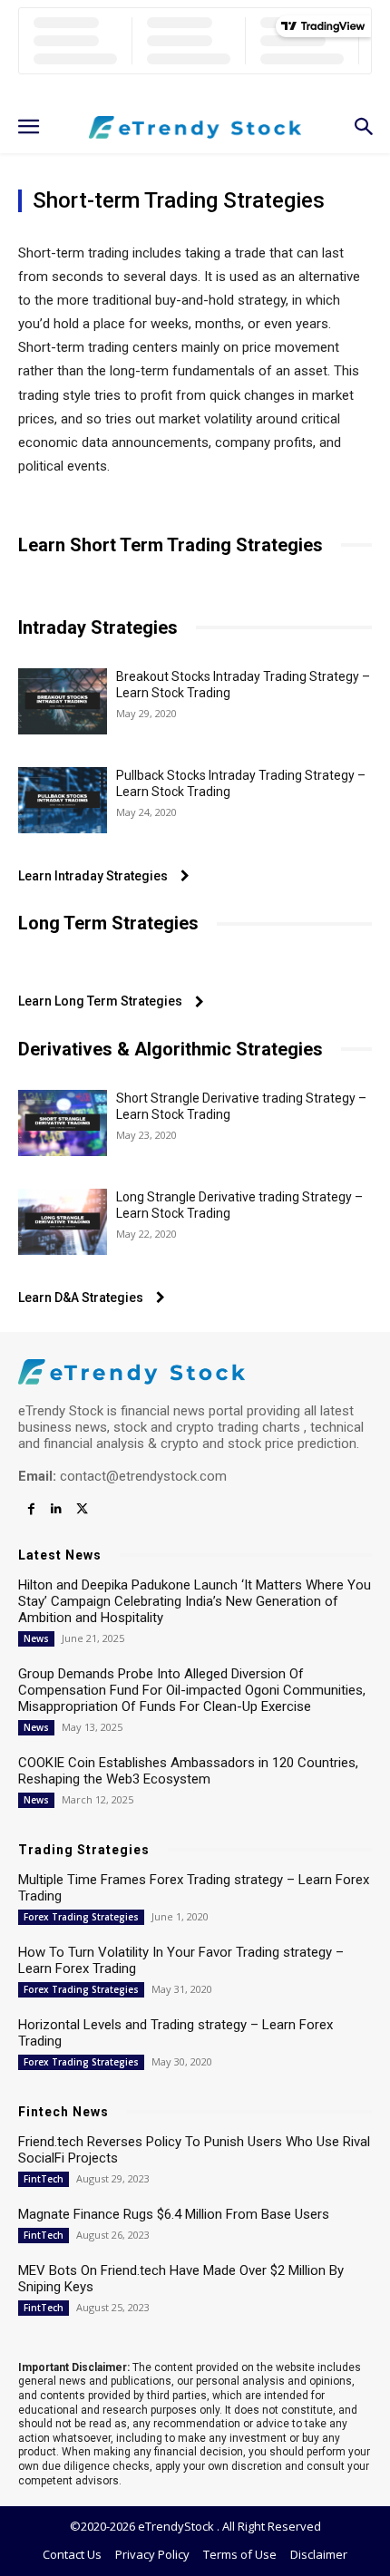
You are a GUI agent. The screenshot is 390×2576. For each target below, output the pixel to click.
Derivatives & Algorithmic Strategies (171, 1049)
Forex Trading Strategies (81, 1917)
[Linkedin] (56, 1510)
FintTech (44, 2179)
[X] (82, 1510)
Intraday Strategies (98, 627)
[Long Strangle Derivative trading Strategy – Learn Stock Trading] (63, 1222)
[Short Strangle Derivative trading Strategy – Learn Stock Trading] (63, 1123)
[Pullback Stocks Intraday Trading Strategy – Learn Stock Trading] (63, 800)
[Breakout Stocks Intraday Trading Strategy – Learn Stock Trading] (63, 701)
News (36, 1638)
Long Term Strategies (108, 923)
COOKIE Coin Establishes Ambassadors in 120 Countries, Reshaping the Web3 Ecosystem (188, 1771)
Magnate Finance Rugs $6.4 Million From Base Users (174, 2214)
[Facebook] (31, 1510)
